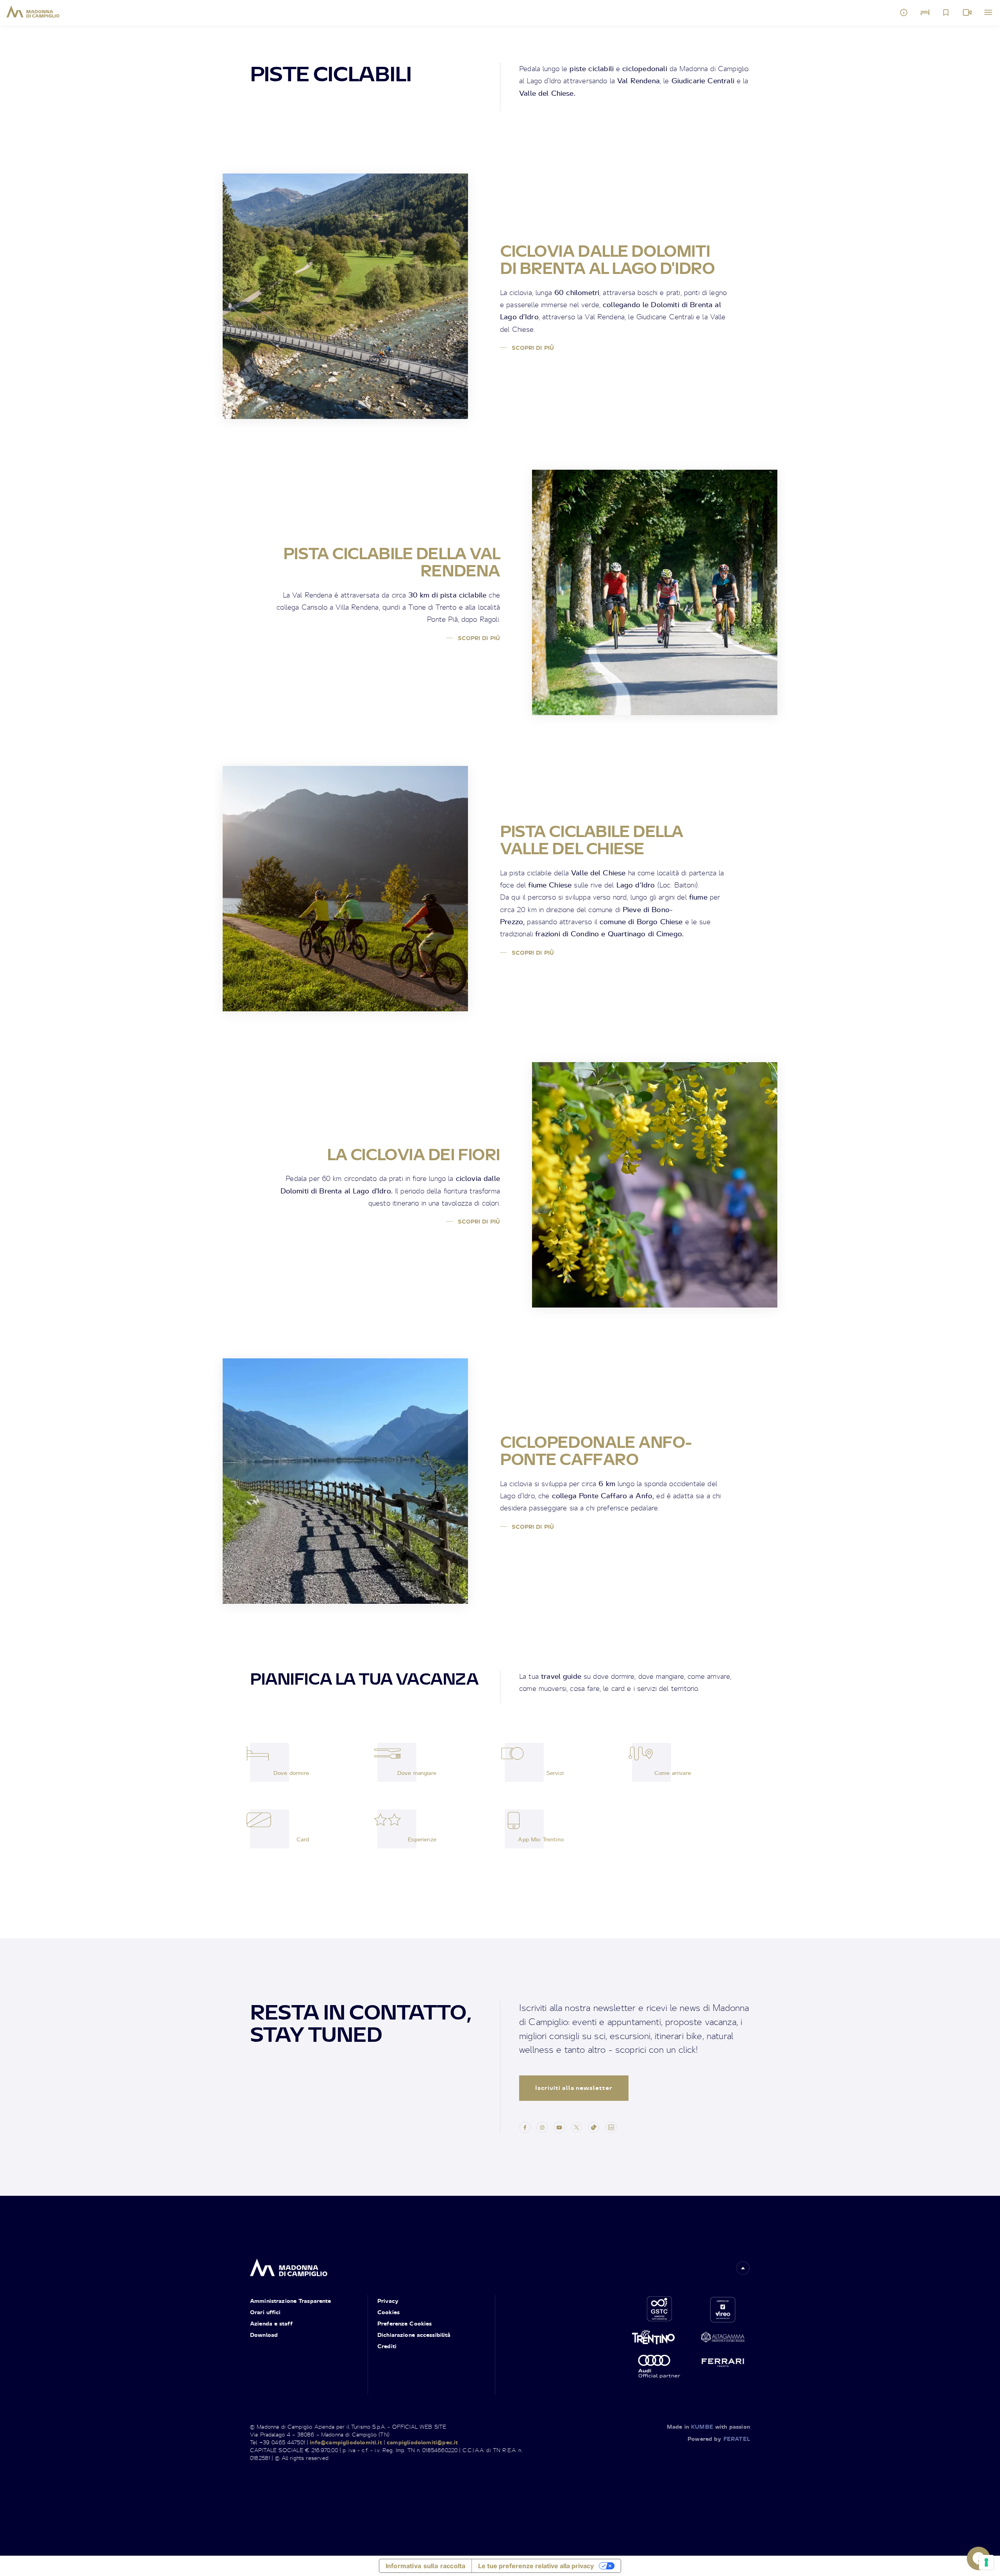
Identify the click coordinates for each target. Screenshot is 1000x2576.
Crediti (387, 2346)
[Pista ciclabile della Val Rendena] (655, 592)
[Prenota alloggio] (925, 13)
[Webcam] (967, 13)
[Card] (270, 1829)
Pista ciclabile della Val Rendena (392, 562)
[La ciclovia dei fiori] (655, 1185)
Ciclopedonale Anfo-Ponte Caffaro (596, 1451)
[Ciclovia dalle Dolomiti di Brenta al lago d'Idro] (345, 296)
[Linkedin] (611, 2127)
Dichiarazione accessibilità (414, 2335)
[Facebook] (525, 2127)
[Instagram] (542, 2127)
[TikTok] (594, 2127)
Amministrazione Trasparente (291, 2301)
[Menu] (988, 13)
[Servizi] (524, 1762)
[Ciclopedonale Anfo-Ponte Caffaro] (345, 1481)
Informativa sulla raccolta (425, 2566)
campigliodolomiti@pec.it (422, 2442)
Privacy (388, 2301)
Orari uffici (265, 2312)
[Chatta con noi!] (979, 2558)
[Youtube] (559, 2127)
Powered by (719, 2439)
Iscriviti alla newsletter (574, 2088)
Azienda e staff (271, 2323)
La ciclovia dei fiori (413, 1154)
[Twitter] (577, 2127)
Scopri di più (532, 348)
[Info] (904, 13)
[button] (743, 2268)
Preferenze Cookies (404, 2323)
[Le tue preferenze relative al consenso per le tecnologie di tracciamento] (986, 2562)
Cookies (388, 2312)
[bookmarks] (946, 13)
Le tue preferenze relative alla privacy (536, 2566)
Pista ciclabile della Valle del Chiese (592, 840)
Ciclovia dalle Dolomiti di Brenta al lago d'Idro (607, 259)
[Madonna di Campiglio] (33, 12)
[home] (289, 2266)
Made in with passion (708, 2427)
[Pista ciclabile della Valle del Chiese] (345, 889)
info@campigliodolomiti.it (346, 2442)
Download (264, 2335)
